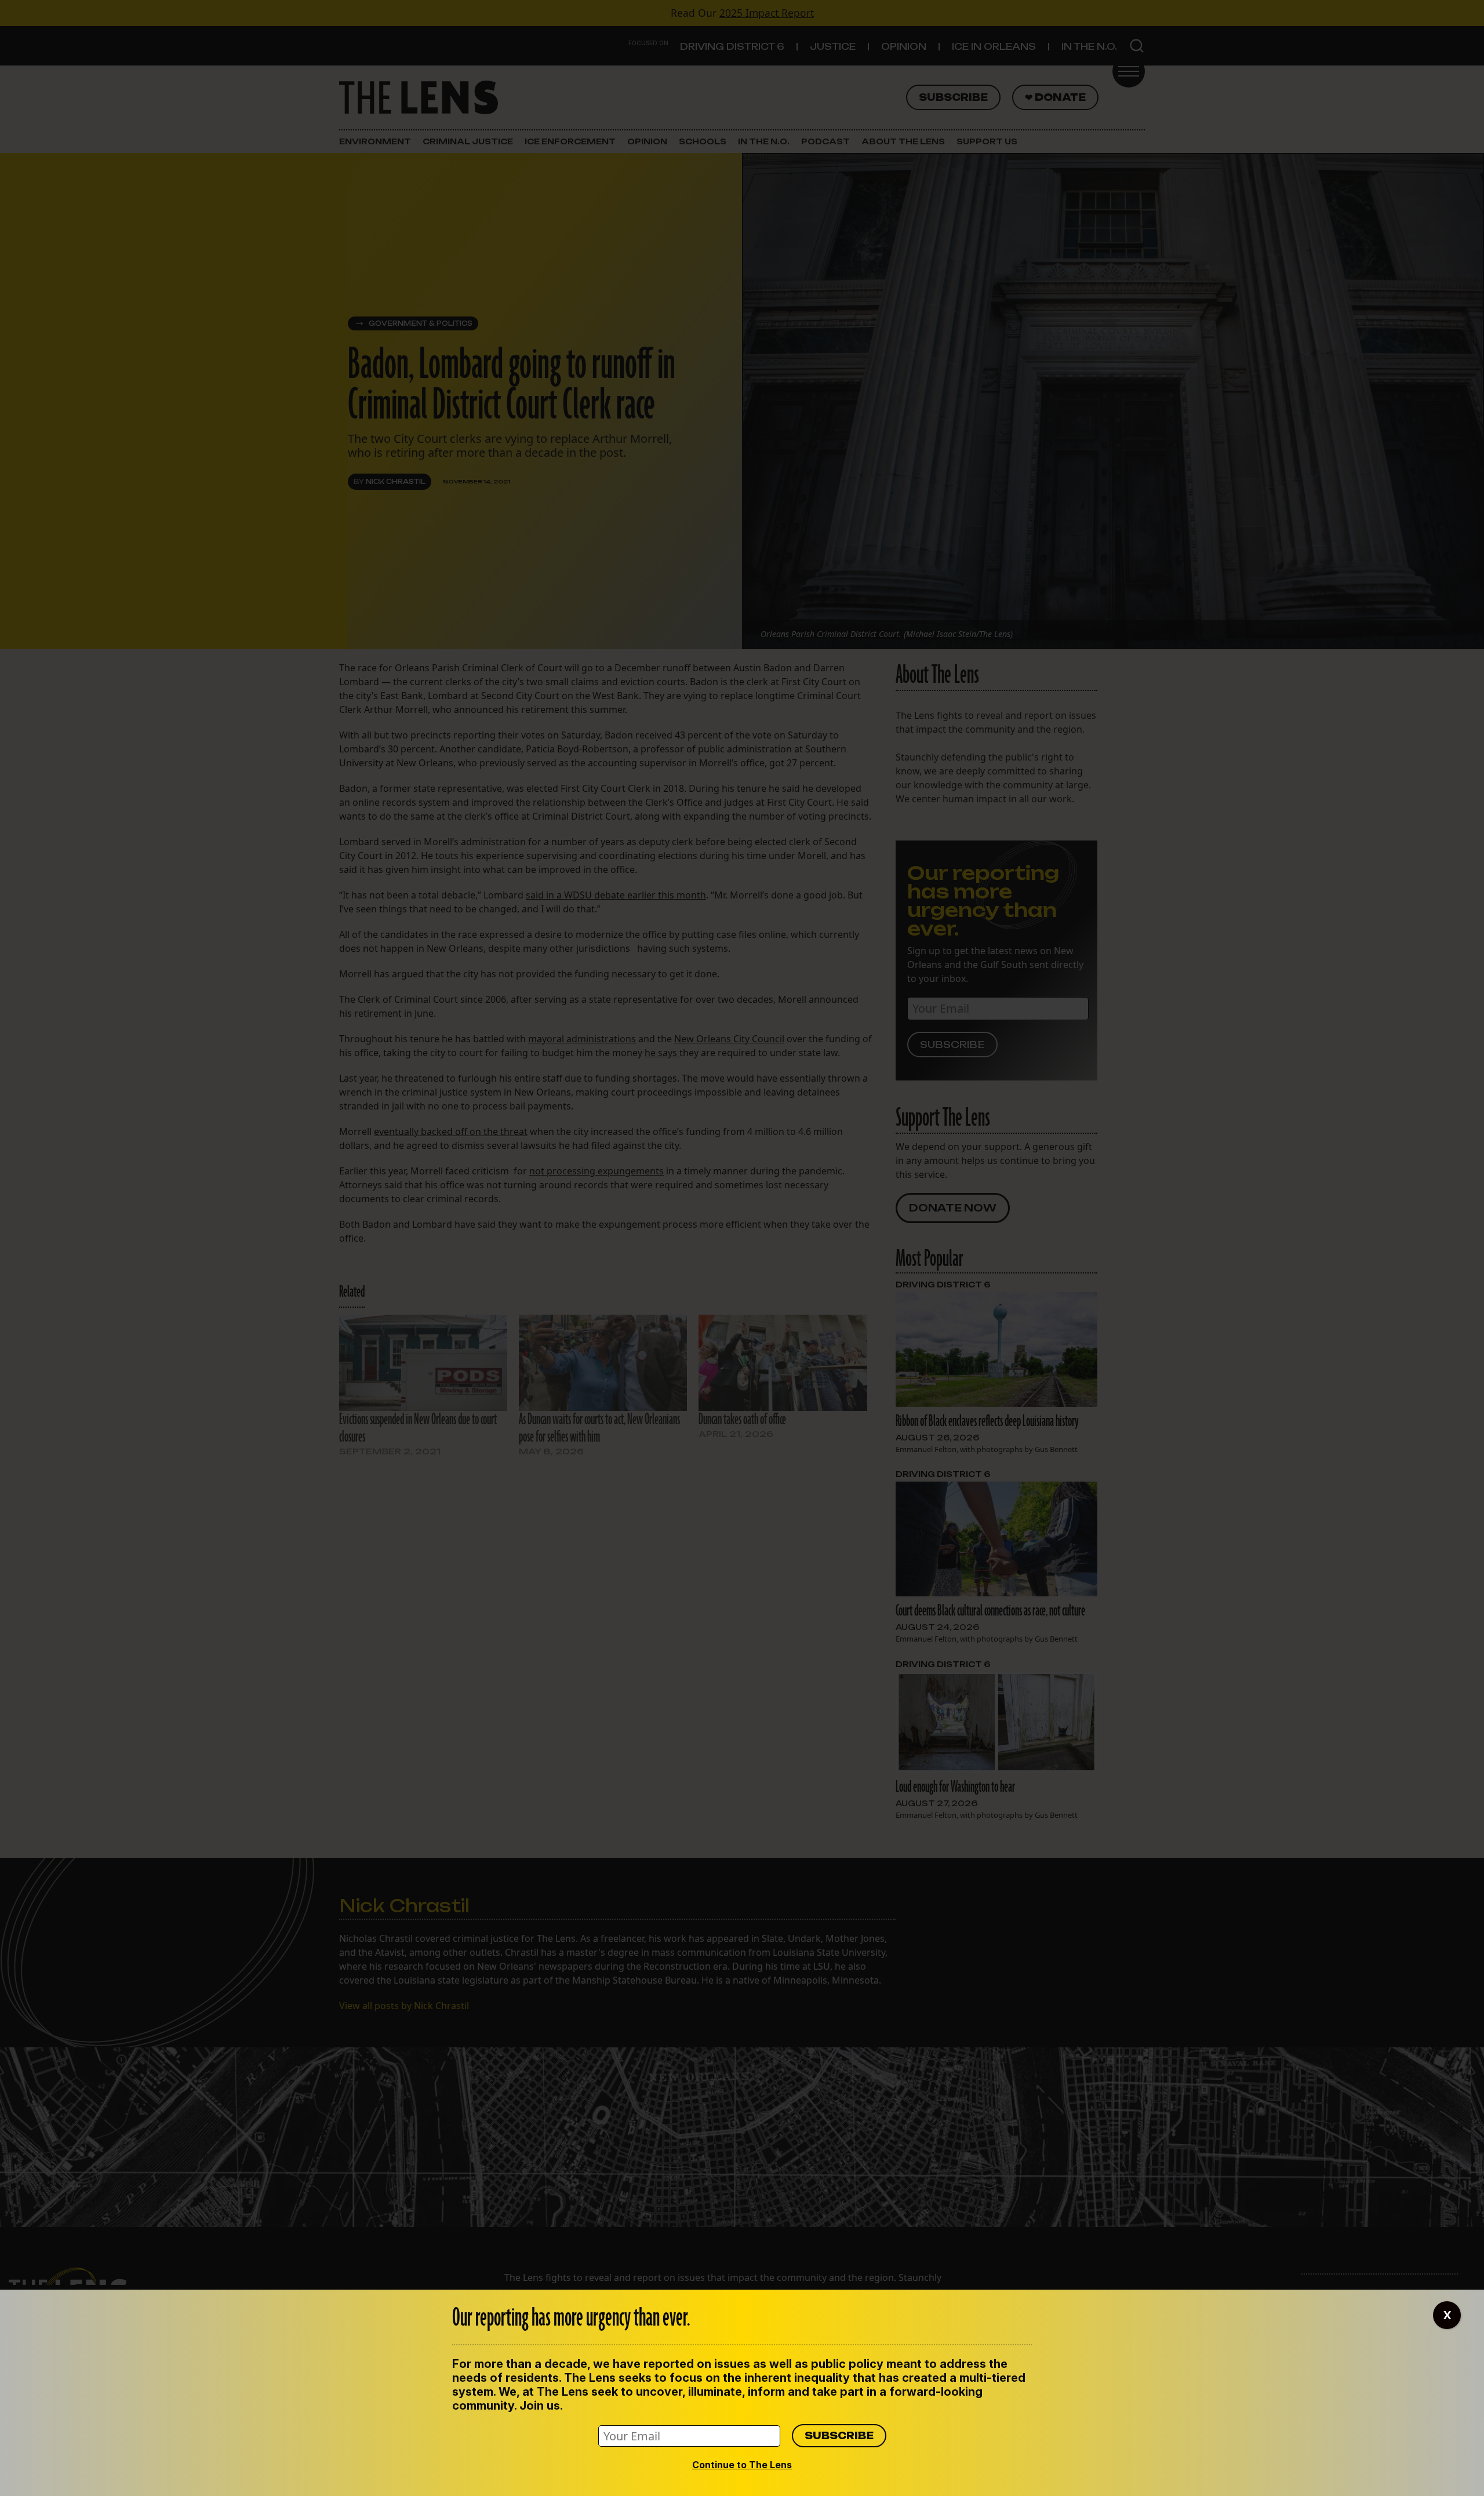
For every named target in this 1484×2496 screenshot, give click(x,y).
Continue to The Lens (742, 2465)
